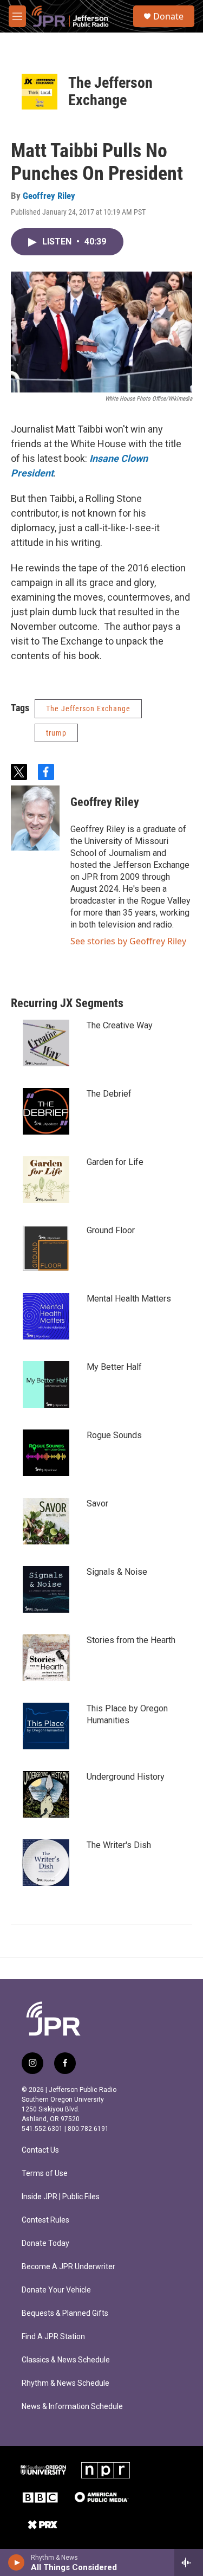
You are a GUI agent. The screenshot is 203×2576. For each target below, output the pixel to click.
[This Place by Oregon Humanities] (46, 1726)
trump (56, 733)
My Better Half (114, 1367)
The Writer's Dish (119, 1845)
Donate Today (45, 2243)
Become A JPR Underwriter (68, 2267)
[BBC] (40, 2497)
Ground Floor (111, 1230)
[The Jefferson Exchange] (40, 92)
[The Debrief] (46, 1111)
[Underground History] (46, 1794)
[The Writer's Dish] (46, 1863)
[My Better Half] (46, 1384)
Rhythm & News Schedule (66, 2383)
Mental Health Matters (129, 1299)
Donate (168, 16)
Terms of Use (45, 2173)
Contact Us (40, 2150)
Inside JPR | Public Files (61, 2197)
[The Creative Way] (46, 1043)
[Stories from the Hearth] (46, 1658)
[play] (17, 2562)
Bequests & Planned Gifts (65, 2313)
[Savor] (46, 1521)
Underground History (126, 1777)
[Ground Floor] (46, 1248)
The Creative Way (120, 1025)
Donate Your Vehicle (56, 2290)
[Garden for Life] (46, 1180)
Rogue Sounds (114, 1435)
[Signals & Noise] (46, 1589)
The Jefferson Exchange (110, 91)
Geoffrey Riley (49, 196)
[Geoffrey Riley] (35, 818)
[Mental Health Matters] (46, 1316)
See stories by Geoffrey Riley (128, 941)
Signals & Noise (117, 1572)
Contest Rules (45, 2220)
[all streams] (189, 2562)
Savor (97, 1503)
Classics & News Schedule (66, 2360)
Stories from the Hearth (131, 1640)
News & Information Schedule (72, 2407)
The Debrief (109, 1094)
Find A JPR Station (53, 2337)
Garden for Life (115, 1162)
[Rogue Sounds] (46, 1453)
